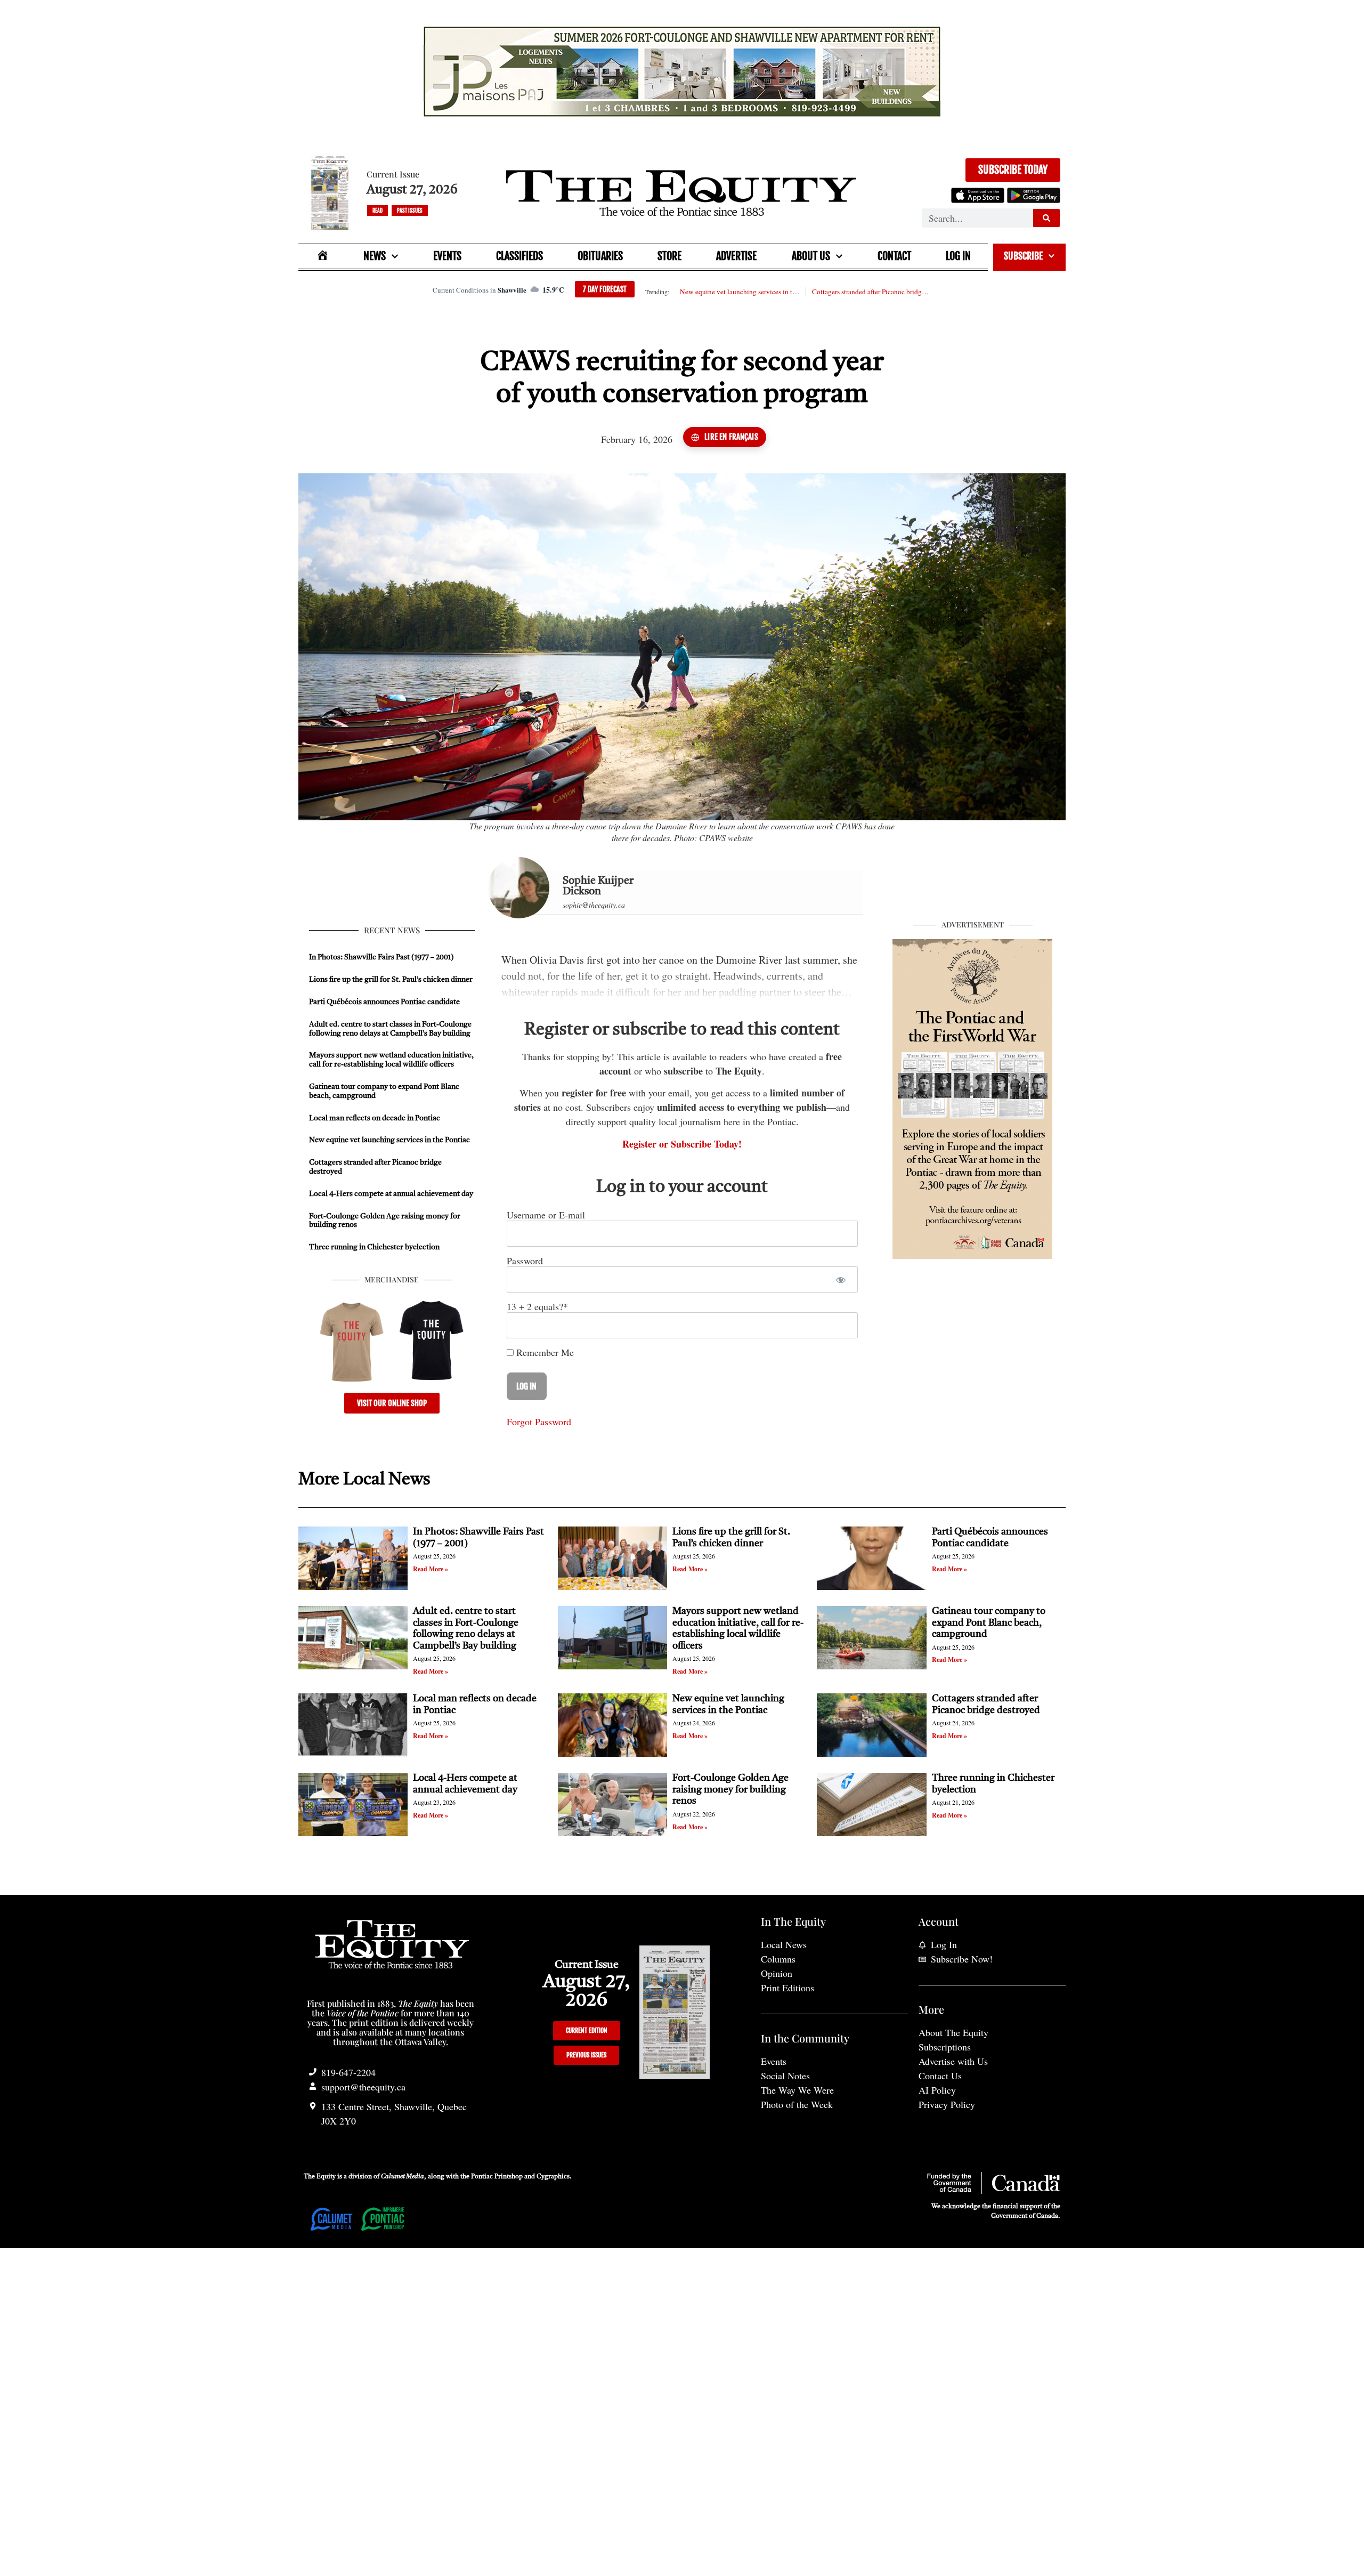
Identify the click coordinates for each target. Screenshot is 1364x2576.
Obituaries (600, 256)
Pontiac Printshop (497, 2177)
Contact (894, 256)
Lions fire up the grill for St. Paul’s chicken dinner (392, 980)
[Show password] (841, 1279)
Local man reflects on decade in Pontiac (375, 1118)
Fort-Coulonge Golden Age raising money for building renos (730, 1790)
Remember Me (544, 1352)
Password (525, 1261)
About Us (811, 256)
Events (447, 256)
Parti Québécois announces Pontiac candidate (384, 1002)
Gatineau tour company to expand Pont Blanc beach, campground (989, 1623)
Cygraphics (553, 2177)
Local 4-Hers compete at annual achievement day (391, 1194)
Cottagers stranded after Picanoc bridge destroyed (872, 292)
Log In (958, 256)
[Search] (1046, 218)
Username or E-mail (546, 1215)
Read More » (431, 1569)
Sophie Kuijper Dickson (598, 886)
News (375, 256)
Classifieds (519, 256)
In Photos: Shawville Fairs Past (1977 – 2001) (381, 957)
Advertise (736, 256)
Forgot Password (539, 1422)
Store (669, 256)
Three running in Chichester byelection (374, 1247)
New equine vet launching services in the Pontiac (740, 292)
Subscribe (1023, 256)
